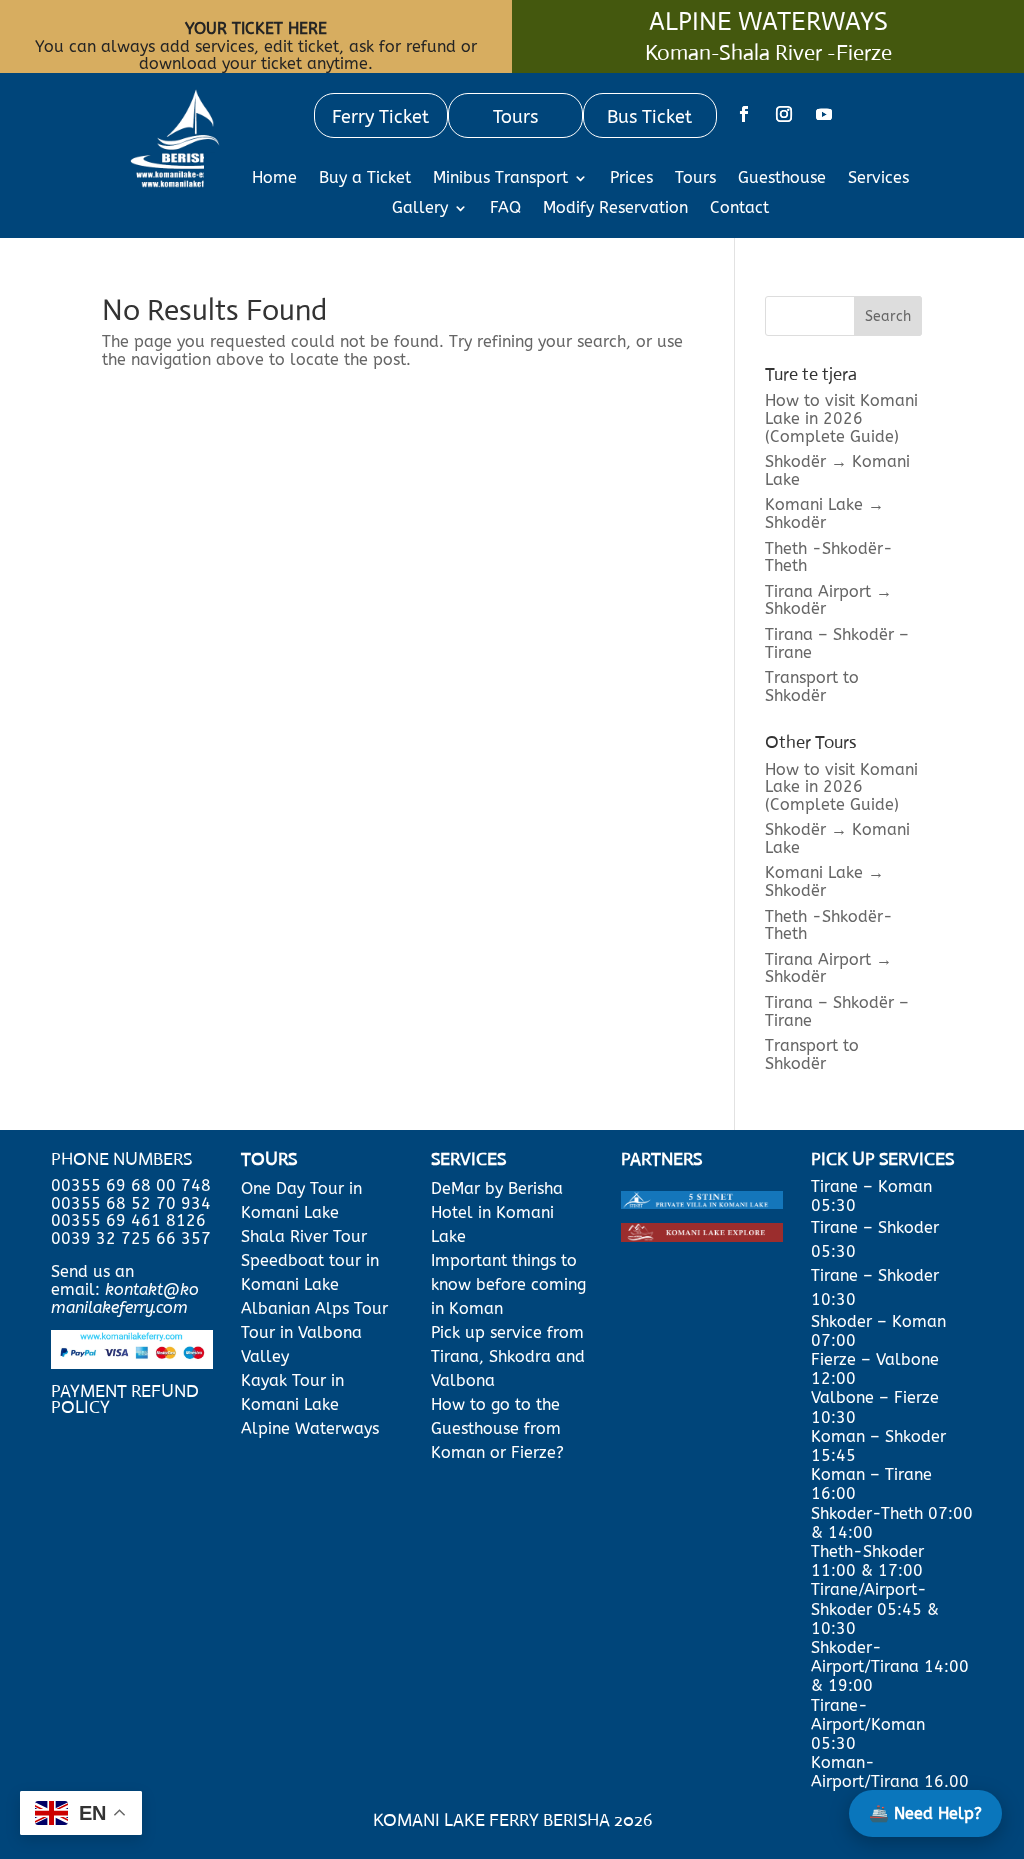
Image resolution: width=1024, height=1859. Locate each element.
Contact (739, 209)
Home (274, 179)
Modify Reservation (615, 209)
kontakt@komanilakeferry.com (125, 1298)
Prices (631, 179)
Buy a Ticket (365, 179)
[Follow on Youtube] (824, 114)
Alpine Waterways (310, 1428)
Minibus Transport (500, 179)
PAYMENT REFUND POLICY (125, 1399)
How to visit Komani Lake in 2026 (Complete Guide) (841, 418)
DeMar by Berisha (497, 1188)
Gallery (420, 209)
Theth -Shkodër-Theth (829, 557)
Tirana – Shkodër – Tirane (837, 643)
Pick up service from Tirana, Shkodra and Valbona (508, 1356)
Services (878, 179)
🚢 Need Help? (925, 1813)
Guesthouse (782, 179)
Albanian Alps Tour (314, 1308)
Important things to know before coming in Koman (508, 1284)
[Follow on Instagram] (784, 114)
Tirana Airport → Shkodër (828, 600)
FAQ (505, 209)
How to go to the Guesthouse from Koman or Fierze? (497, 1428)
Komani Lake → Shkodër (824, 513)
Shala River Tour (304, 1236)
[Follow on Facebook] (744, 114)
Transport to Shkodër (812, 686)
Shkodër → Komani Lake (837, 470)
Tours (695, 179)
